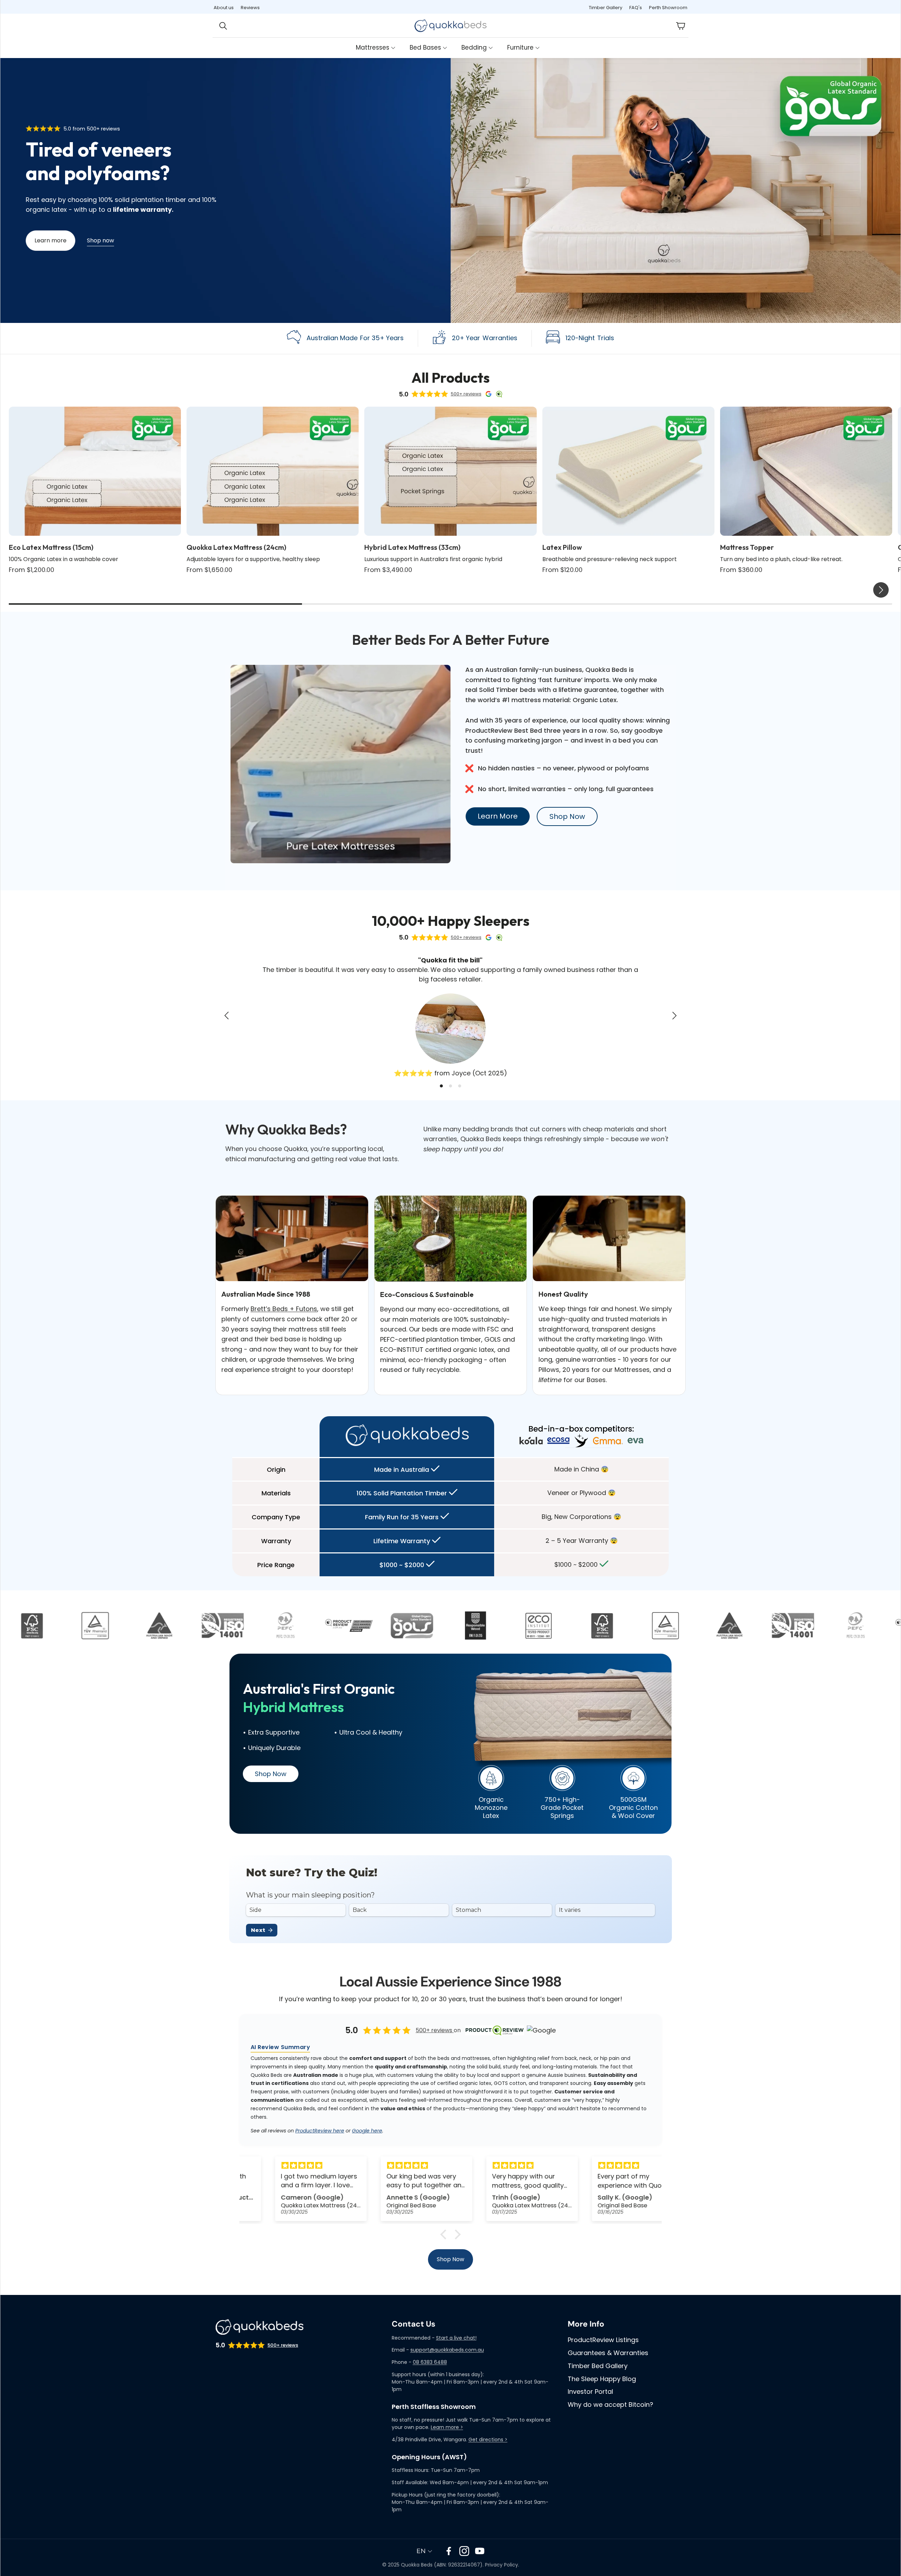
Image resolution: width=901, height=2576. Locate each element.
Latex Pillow (562, 547)
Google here (367, 2131)
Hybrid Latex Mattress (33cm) (412, 547)
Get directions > (488, 2440)
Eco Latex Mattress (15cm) (51, 547)
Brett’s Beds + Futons (284, 1309)
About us (224, 8)
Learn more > (447, 2427)
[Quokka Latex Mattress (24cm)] (273, 471)
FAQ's (636, 8)
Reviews (250, 8)
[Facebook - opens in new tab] (449, 2551)
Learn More (498, 816)
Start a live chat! (456, 2338)
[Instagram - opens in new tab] (464, 2551)
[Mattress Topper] (806, 471)
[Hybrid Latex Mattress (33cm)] (450, 471)
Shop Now (567, 816)
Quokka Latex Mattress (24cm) (236, 547)
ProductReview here (320, 2131)
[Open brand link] (50, 1626)
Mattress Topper (747, 547)
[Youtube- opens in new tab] (480, 2551)
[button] (228, 26)
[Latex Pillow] (628, 471)
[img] (292, 2165)
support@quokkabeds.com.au (447, 2350)
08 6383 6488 (430, 2362)
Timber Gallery (606, 8)
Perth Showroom (668, 8)
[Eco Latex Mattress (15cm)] (95, 471)
